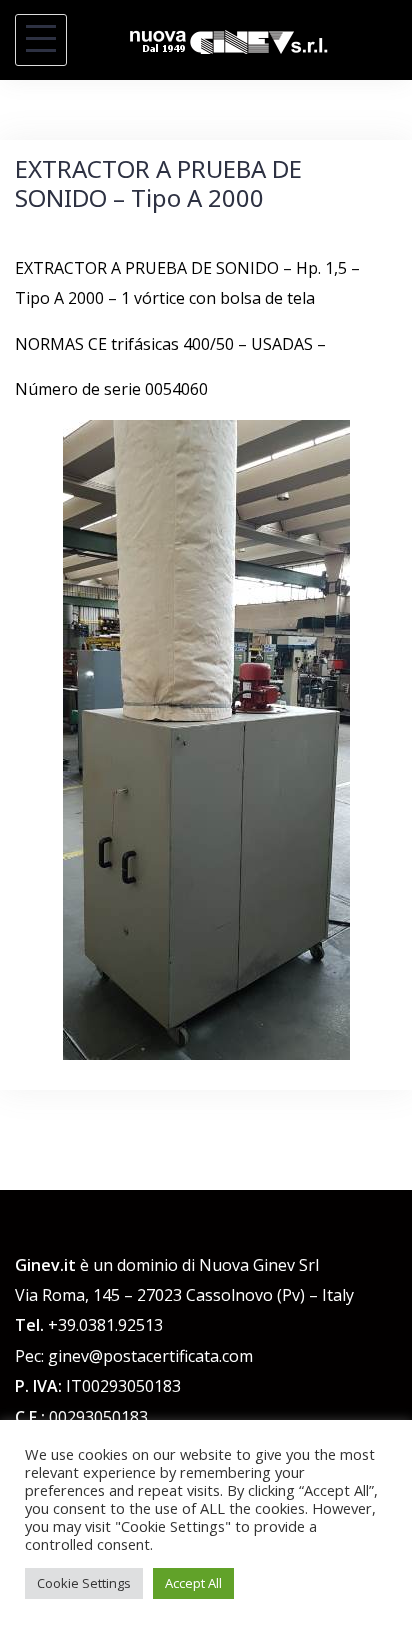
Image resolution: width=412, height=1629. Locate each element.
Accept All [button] (193, 1583)
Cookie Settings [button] (84, 1583)
